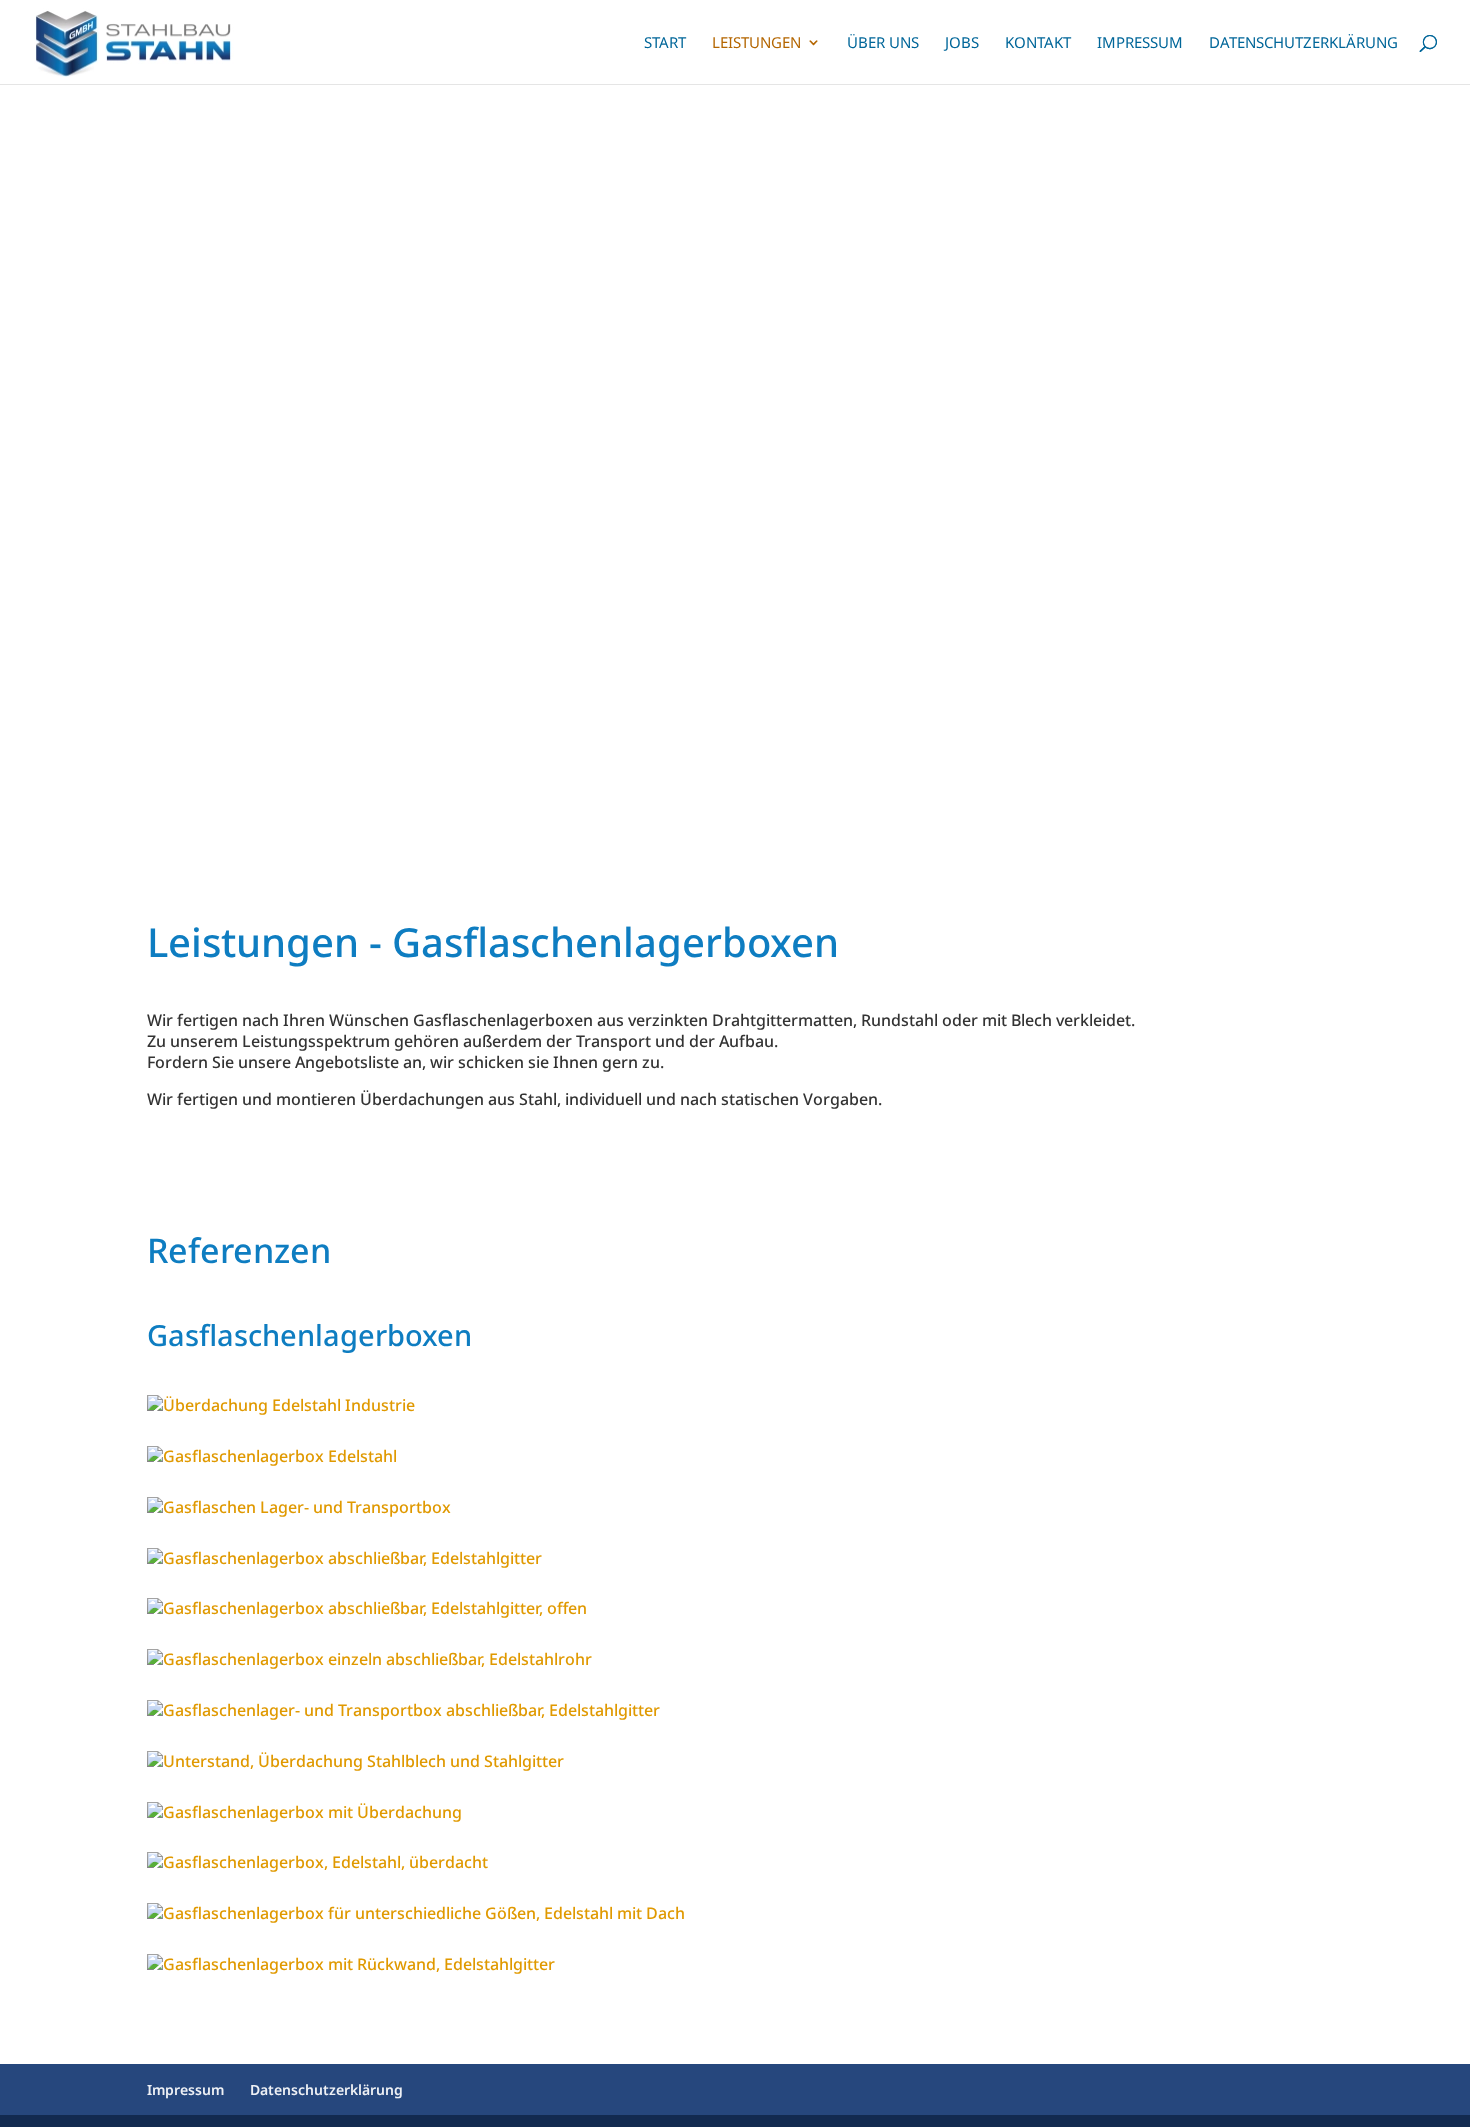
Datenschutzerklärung (1303, 43)
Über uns (883, 43)
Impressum (1140, 43)
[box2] (416, 1913)
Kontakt (1038, 43)
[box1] (351, 1964)
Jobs (962, 43)
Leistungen (756, 43)
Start (665, 43)
